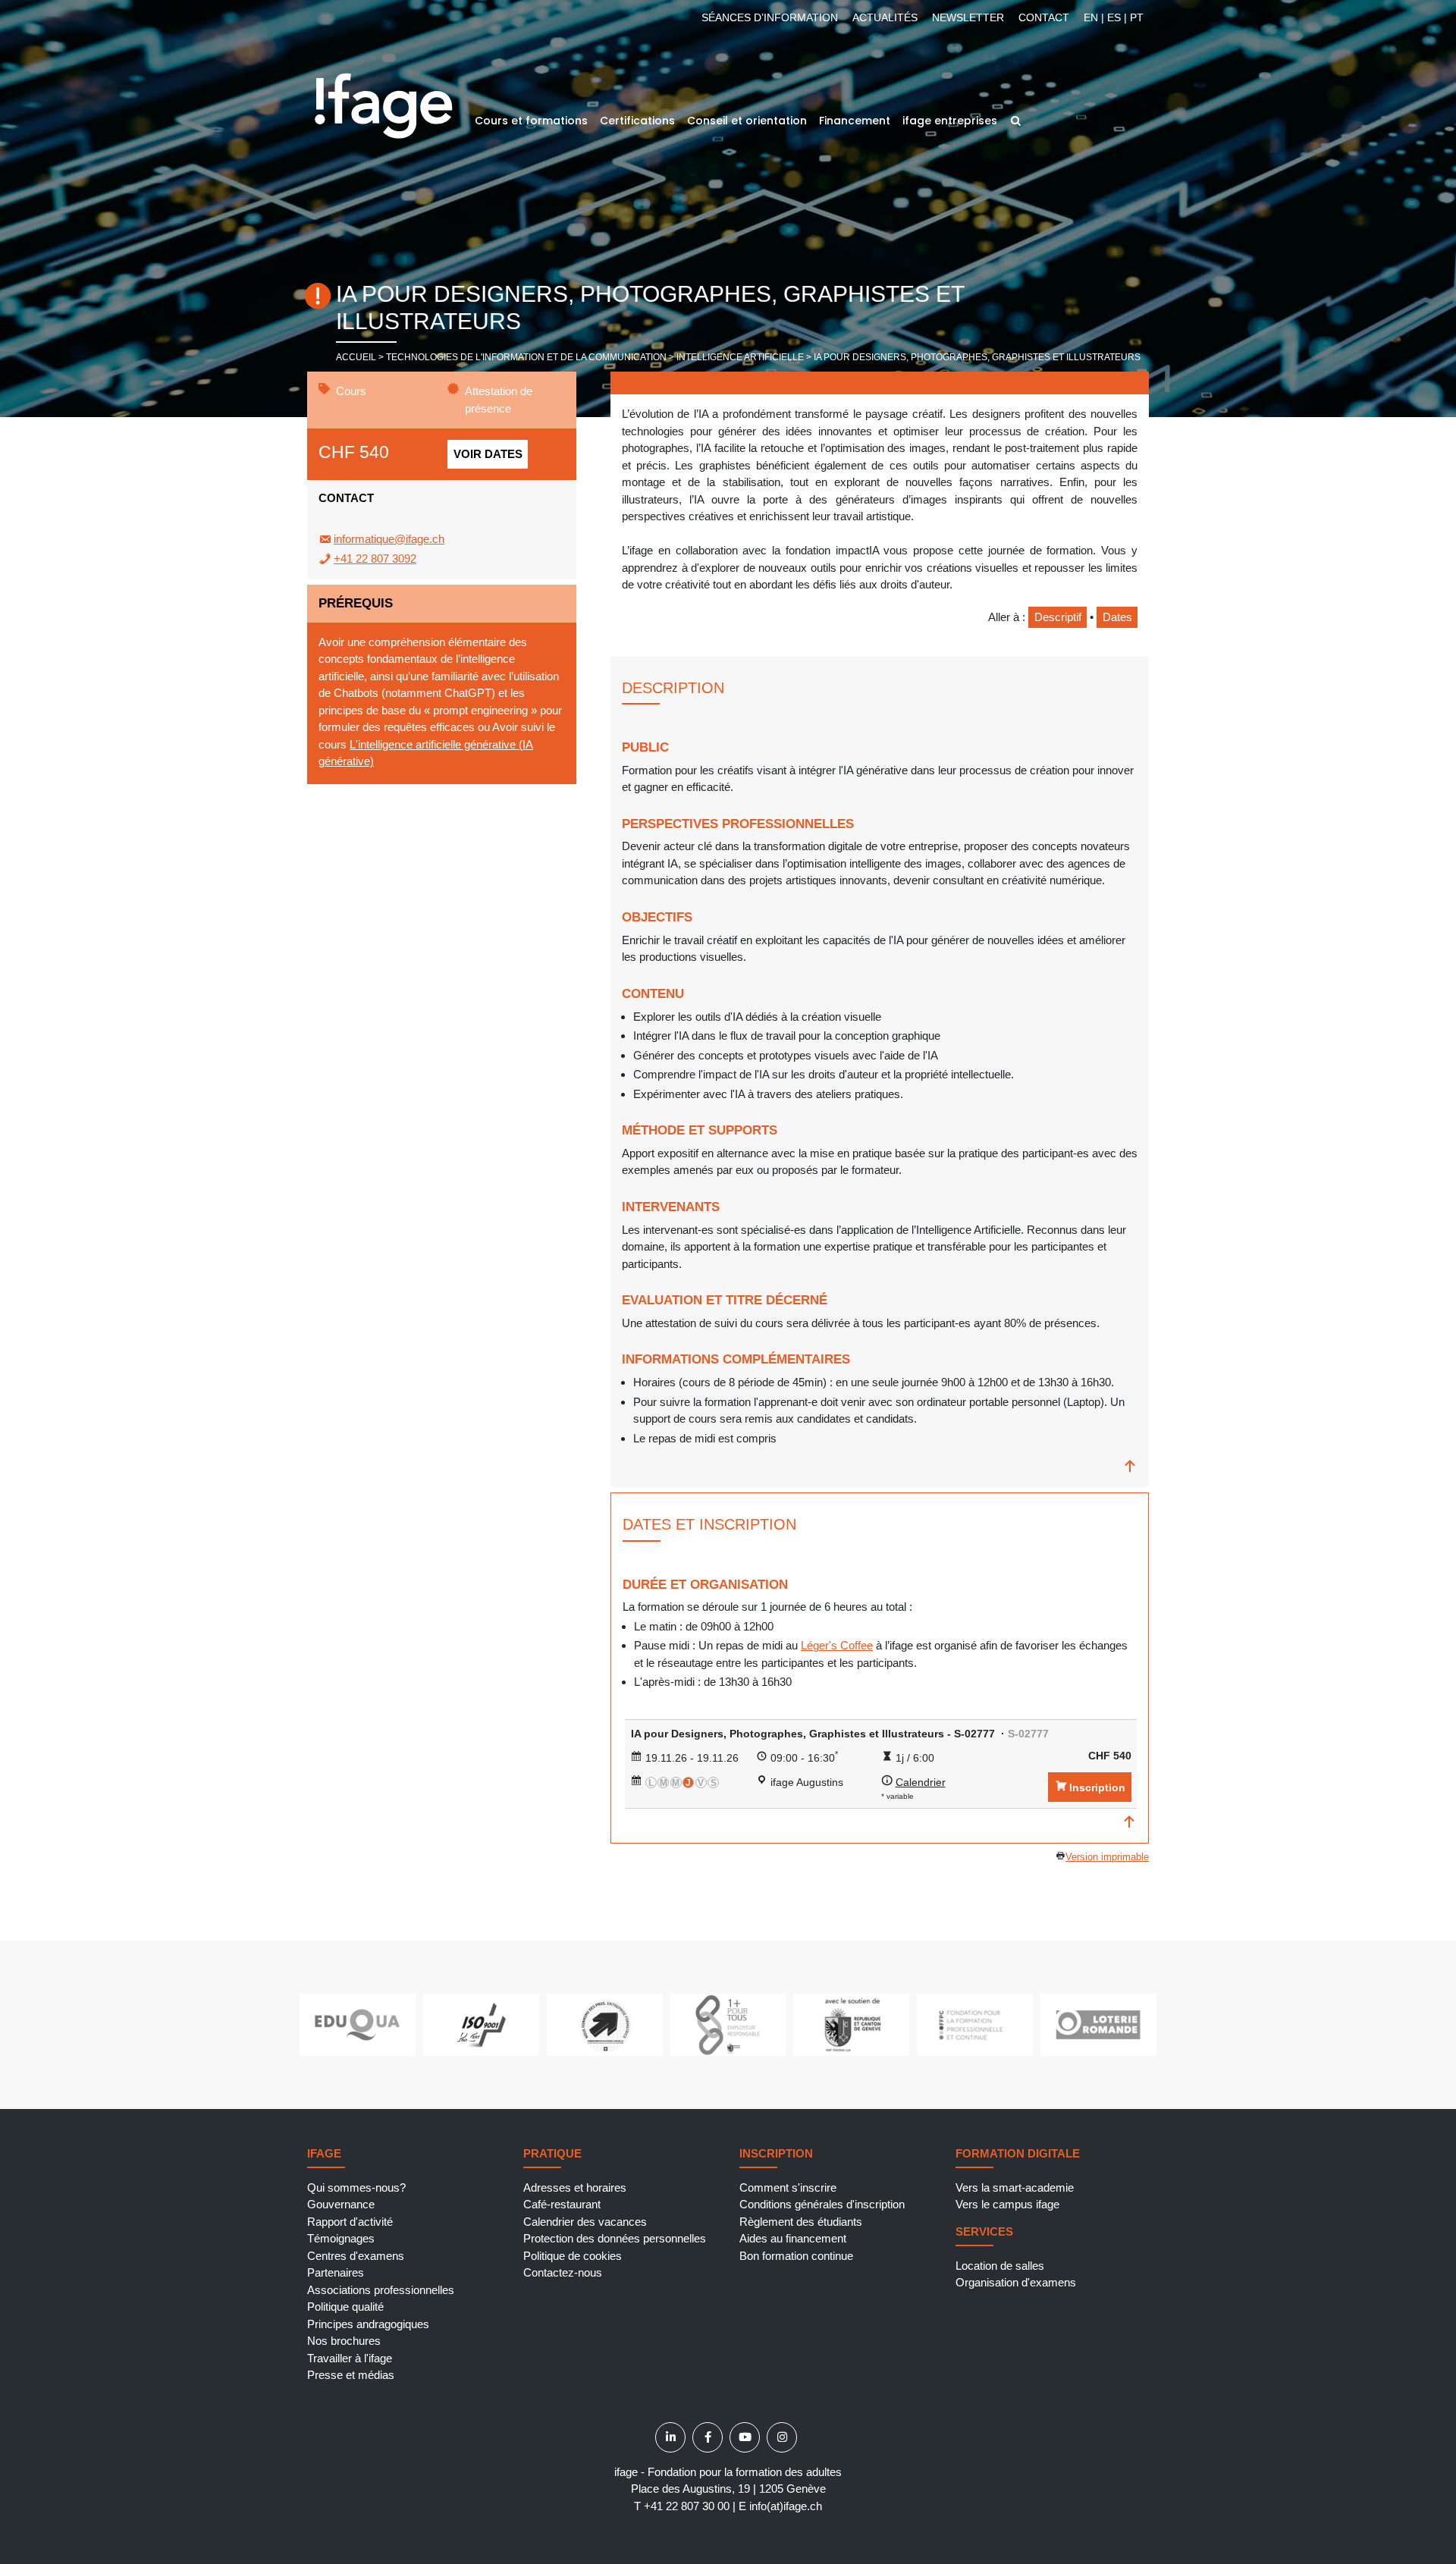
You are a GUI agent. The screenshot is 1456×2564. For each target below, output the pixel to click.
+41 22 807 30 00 (687, 2506)
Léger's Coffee (837, 1645)
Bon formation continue (796, 2256)
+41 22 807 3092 (375, 559)
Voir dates (488, 454)
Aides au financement (793, 2238)
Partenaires (336, 2272)
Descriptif (1058, 617)
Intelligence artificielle (740, 357)
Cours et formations (531, 121)
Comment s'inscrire (788, 2187)
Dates (1117, 617)
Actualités (885, 17)
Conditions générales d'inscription (822, 2204)
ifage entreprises (950, 121)
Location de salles (1000, 2266)
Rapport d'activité (350, 2222)
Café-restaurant (562, 2204)
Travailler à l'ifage (350, 2358)
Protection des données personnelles (615, 2238)
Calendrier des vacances (585, 2222)
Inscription (1097, 1787)
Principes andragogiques (368, 2324)
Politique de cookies (573, 2256)
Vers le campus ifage (1007, 2204)
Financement (855, 121)
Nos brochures (344, 2341)
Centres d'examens (356, 2256)
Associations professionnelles (381, 2290)
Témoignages (341, 2238)
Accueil (356, 357)
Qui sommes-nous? (356, 2187)
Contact (1044, 17)
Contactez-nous (563, 2272)
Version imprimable (1107, 1857)
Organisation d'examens (1016, 2282)
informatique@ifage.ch (389, 539)
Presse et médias (351, 2375)
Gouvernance (341, 2204)
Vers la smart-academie (1015, 2187)
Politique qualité (345, 2307)
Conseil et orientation (747, 121)
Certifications (637, 121)
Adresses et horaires (575, 2187)
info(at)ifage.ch (786, 2506)
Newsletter (968, 17)
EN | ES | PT (1114, 17)
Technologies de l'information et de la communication (526, 357)
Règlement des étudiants (801, 2222)
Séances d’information (770, 17)
